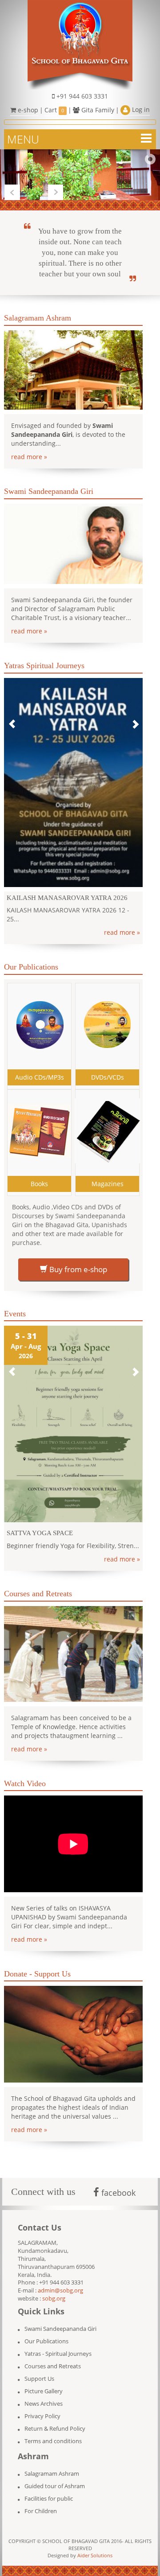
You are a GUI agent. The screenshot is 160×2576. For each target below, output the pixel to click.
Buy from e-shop (77, 1260)
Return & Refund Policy (55, 2420)
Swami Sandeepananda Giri (60, 2320)
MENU (23, 139)
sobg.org (54, 2290)
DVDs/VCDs (108, 1068)
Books (39, 1175)
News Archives (44, 2395)
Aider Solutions (95, 2546)
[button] (12, 720)
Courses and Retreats (53, 2357)
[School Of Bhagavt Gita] (80, 44)
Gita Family (97, 110)
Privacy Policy (42, 2407)
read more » (29, 457)
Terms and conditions (53, 2432)
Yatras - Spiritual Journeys (58, 2345)
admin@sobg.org (60, 2282)
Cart (54, 110)
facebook (117, 2184)
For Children (41, 2502)
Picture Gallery (44, 2382)
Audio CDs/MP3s (40, 1068)
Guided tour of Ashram (55, 2477)
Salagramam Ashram (52, 2465)
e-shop (27, 110)
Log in (140, 109)
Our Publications (46, 2332)
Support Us (39, 2370)
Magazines (108, 1175)
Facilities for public (49, 2490)
